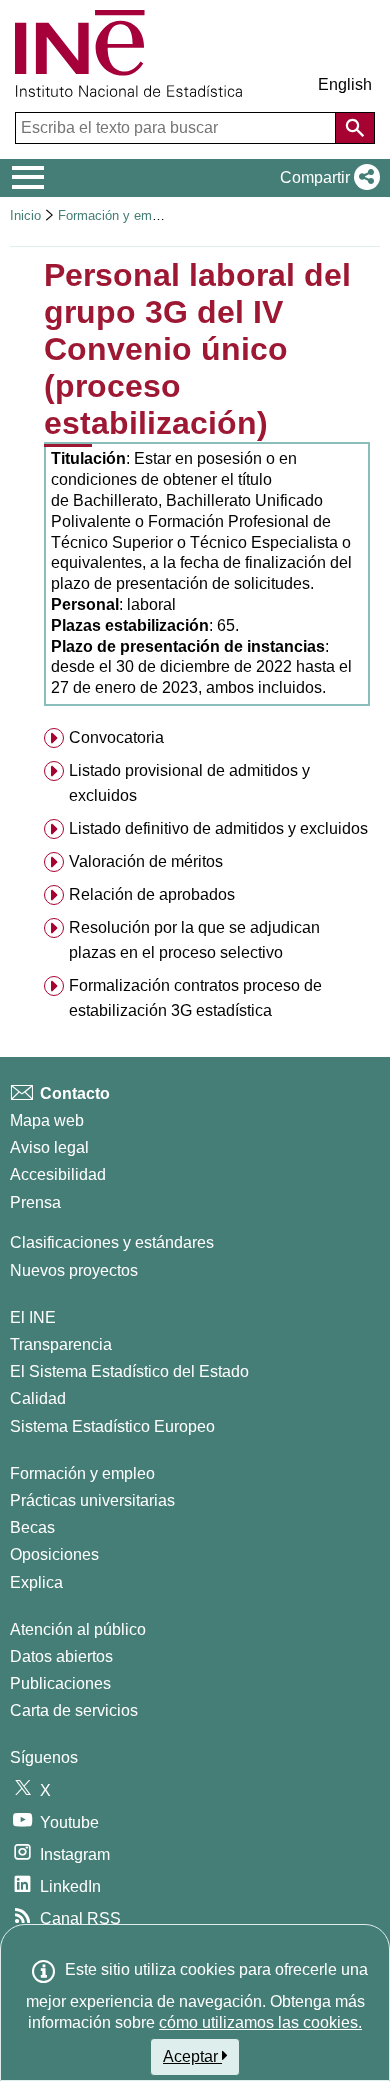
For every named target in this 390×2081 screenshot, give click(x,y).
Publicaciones (60, 1683)
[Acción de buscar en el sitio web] (355, 128)
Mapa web (47, 1120)
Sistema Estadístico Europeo (112, 1426)
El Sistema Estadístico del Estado (129, 1371)
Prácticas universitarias (92, 1500)
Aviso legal (49, 1147)
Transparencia (61, 1344)
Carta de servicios (74, 1710)
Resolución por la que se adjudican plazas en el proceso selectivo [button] (194, 940)
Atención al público (78, 1629)
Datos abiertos (61, 1656)
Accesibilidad (58, 1174)
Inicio (25, 215)
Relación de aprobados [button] (152, 894)
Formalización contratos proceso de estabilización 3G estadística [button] (195, 998)
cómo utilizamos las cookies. (260, 2022)
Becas (32, 1527)
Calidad (38, 1398)
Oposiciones (54, 1554)
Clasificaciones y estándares (112, 1242)
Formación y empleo (117, 215)
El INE (33, 1317)
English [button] (345, 84)
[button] (326, 178)
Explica (36, 1582)
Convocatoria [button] (116, 737)
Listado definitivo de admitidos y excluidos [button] (218, 828)
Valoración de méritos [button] (146, 861)
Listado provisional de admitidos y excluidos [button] (189, 783)
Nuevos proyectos (74, 1270)
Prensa (35, 1202)
